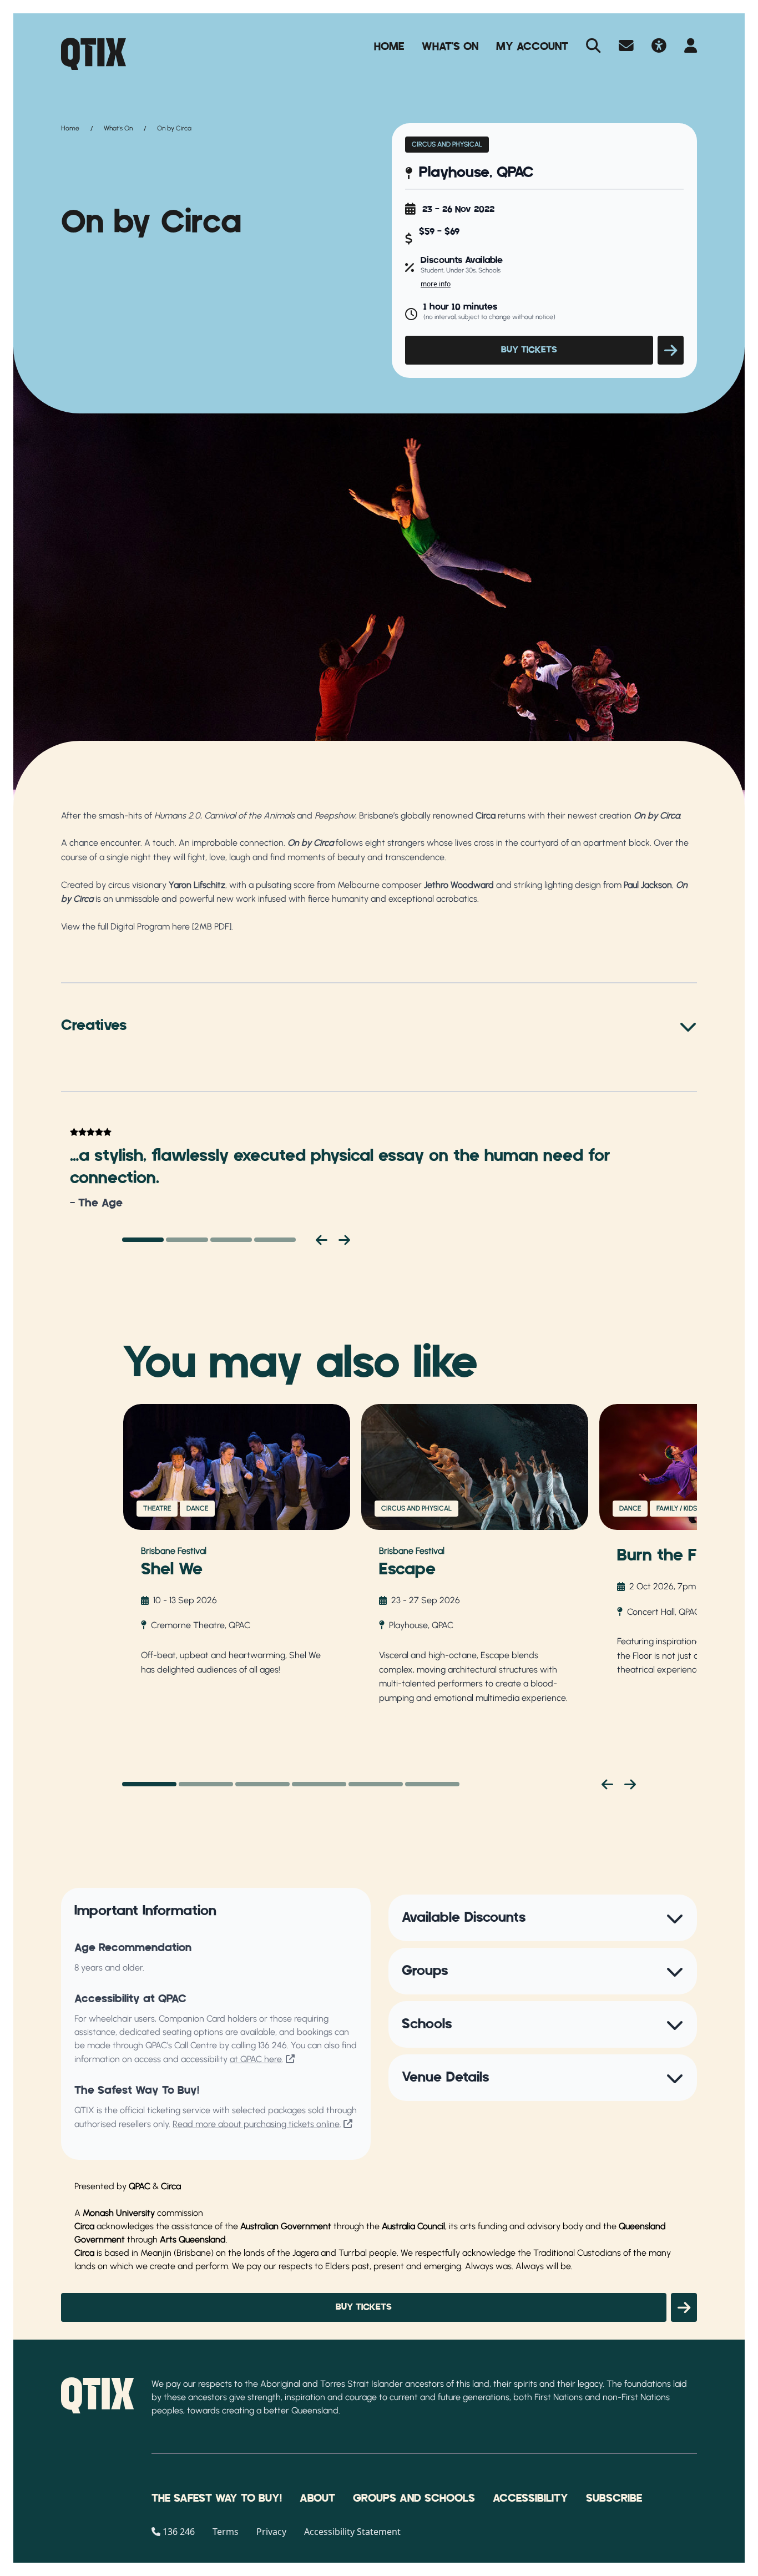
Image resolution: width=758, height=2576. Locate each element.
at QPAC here (256, 2059)
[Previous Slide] (607, 1784)
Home (389, 47)
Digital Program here (150, 926)
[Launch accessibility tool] (659, 47)
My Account (532, 47)
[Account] (691, 47)
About (317, 2498)
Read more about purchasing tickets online (256, 2124)
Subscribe (614, 2498)
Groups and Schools (414, 2498)
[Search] (593, 47)
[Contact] (626, 47)
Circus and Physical (447, 144)
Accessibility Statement (352, 2532)
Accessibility (530, 2498)
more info (436, 284)
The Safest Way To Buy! (217, 2498)
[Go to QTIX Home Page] (94, 54)
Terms (226, 2532)
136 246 (272, 2045)
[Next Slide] (630, 1784)
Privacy (271, 2532)
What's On (450, 47)
